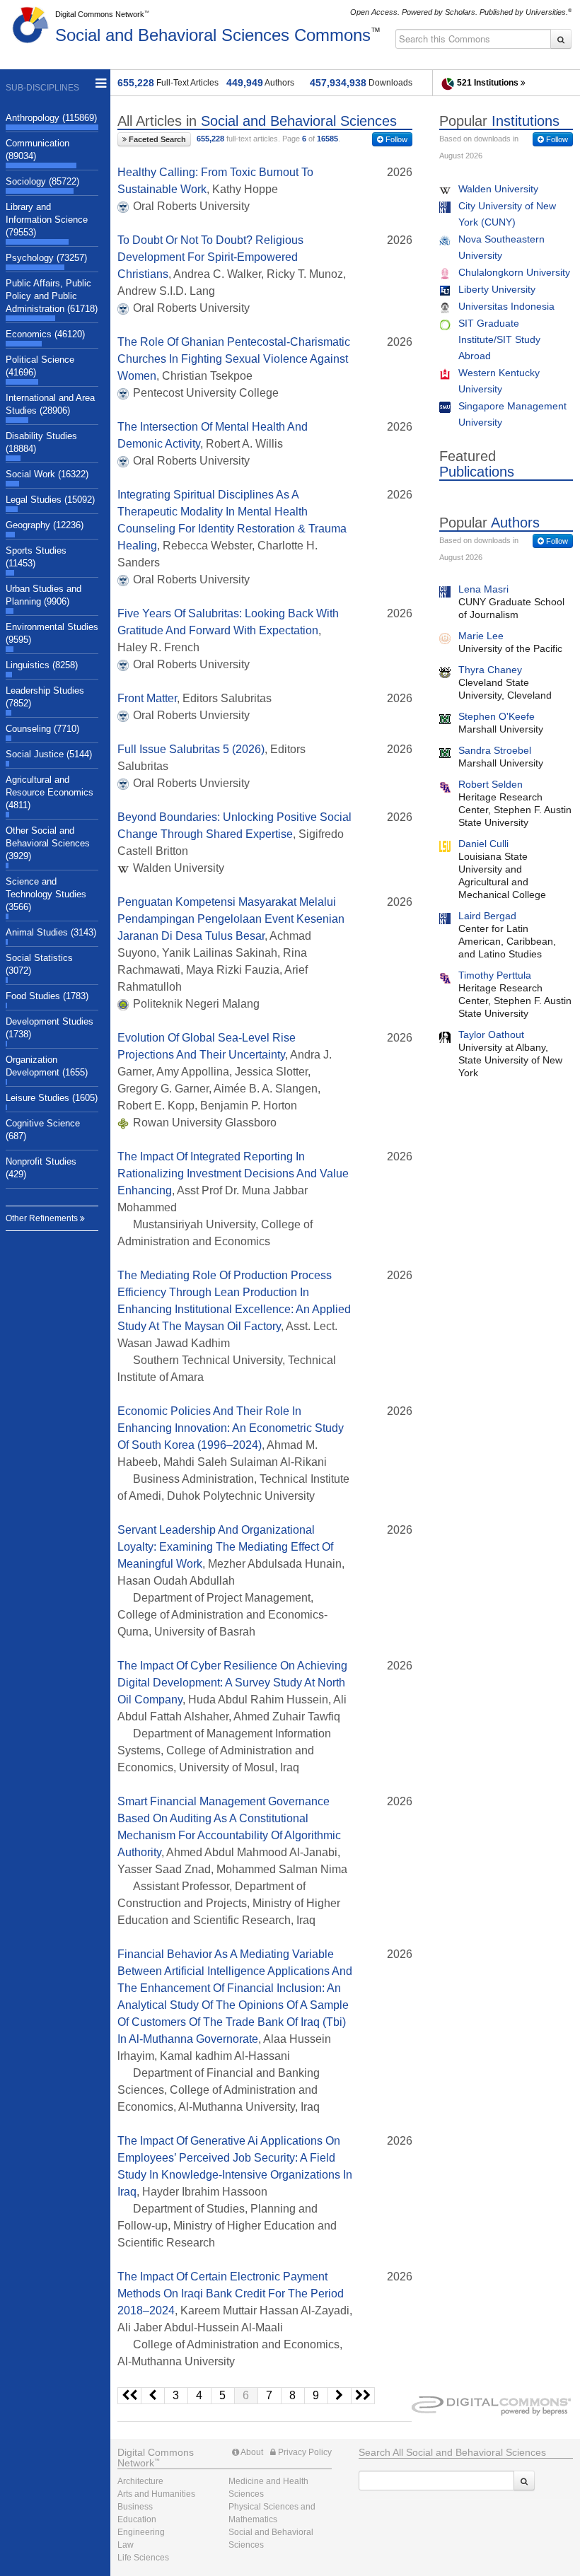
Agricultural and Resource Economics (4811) (50, 792)
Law (126, 2545)
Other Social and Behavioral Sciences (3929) (48, 843)
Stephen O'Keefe (497, 716)
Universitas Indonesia (506, 306)
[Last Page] (363, 2396)
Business (135, 2507)
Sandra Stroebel (495, 750)
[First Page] (129, 2396)
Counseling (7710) (42, 729)
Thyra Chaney (490, 670)
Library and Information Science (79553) (47, 220)
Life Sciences (143, 2558)
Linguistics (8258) (42, 665)
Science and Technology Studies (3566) (46, 894)
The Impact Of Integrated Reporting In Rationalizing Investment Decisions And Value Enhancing (233, 1173)
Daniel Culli (483, 844)
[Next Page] (340, 2396)
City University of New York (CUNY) (507, 214)
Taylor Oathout (491, 1035)
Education (137, 2519)
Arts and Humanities (156, 2494)
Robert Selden (491, 784)
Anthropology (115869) (51, 118)
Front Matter (147, 698)
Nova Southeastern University (501, 247)
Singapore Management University (512, 414)
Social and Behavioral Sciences (213, 35)
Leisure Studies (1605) (52, 1098)
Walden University (498, 189)
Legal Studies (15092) (50, 500)
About (251, 2452)
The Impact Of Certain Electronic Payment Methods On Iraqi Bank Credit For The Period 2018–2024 (231, 2294)
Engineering (141, 2532)
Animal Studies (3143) (51, 932)
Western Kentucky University (499, 381)
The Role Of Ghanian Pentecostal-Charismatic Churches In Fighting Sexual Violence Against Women (234, 359)
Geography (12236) (45, 525)
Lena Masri (483, 589)
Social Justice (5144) (49, 754)
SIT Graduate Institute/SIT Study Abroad (499, 339)
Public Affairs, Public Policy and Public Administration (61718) (52, 296)
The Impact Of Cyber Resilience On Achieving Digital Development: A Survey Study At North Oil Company (232, 1683)
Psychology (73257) (46, 258)
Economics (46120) (45, 334)
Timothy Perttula (495, 975)
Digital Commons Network (100, 14)
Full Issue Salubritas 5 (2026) (191, 749)
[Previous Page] (153, 2396)
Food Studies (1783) (47, 996)
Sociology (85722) (42, 181)
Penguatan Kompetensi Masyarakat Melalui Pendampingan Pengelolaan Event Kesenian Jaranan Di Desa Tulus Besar (231, 919)
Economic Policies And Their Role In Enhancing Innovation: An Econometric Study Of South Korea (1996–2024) (231, 1428)
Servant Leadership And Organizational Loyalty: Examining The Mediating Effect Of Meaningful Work (225, 1547)
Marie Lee (481, 636)
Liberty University (497, 289)
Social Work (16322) (47, 474)
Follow (395, 139)
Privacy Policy (304, 2452)
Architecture (140, 2481)
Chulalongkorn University (514, 272)
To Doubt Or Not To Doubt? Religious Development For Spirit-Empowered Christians (210, 257)
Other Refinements (43, 1218)
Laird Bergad (487, 916)
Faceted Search (156, 139)
